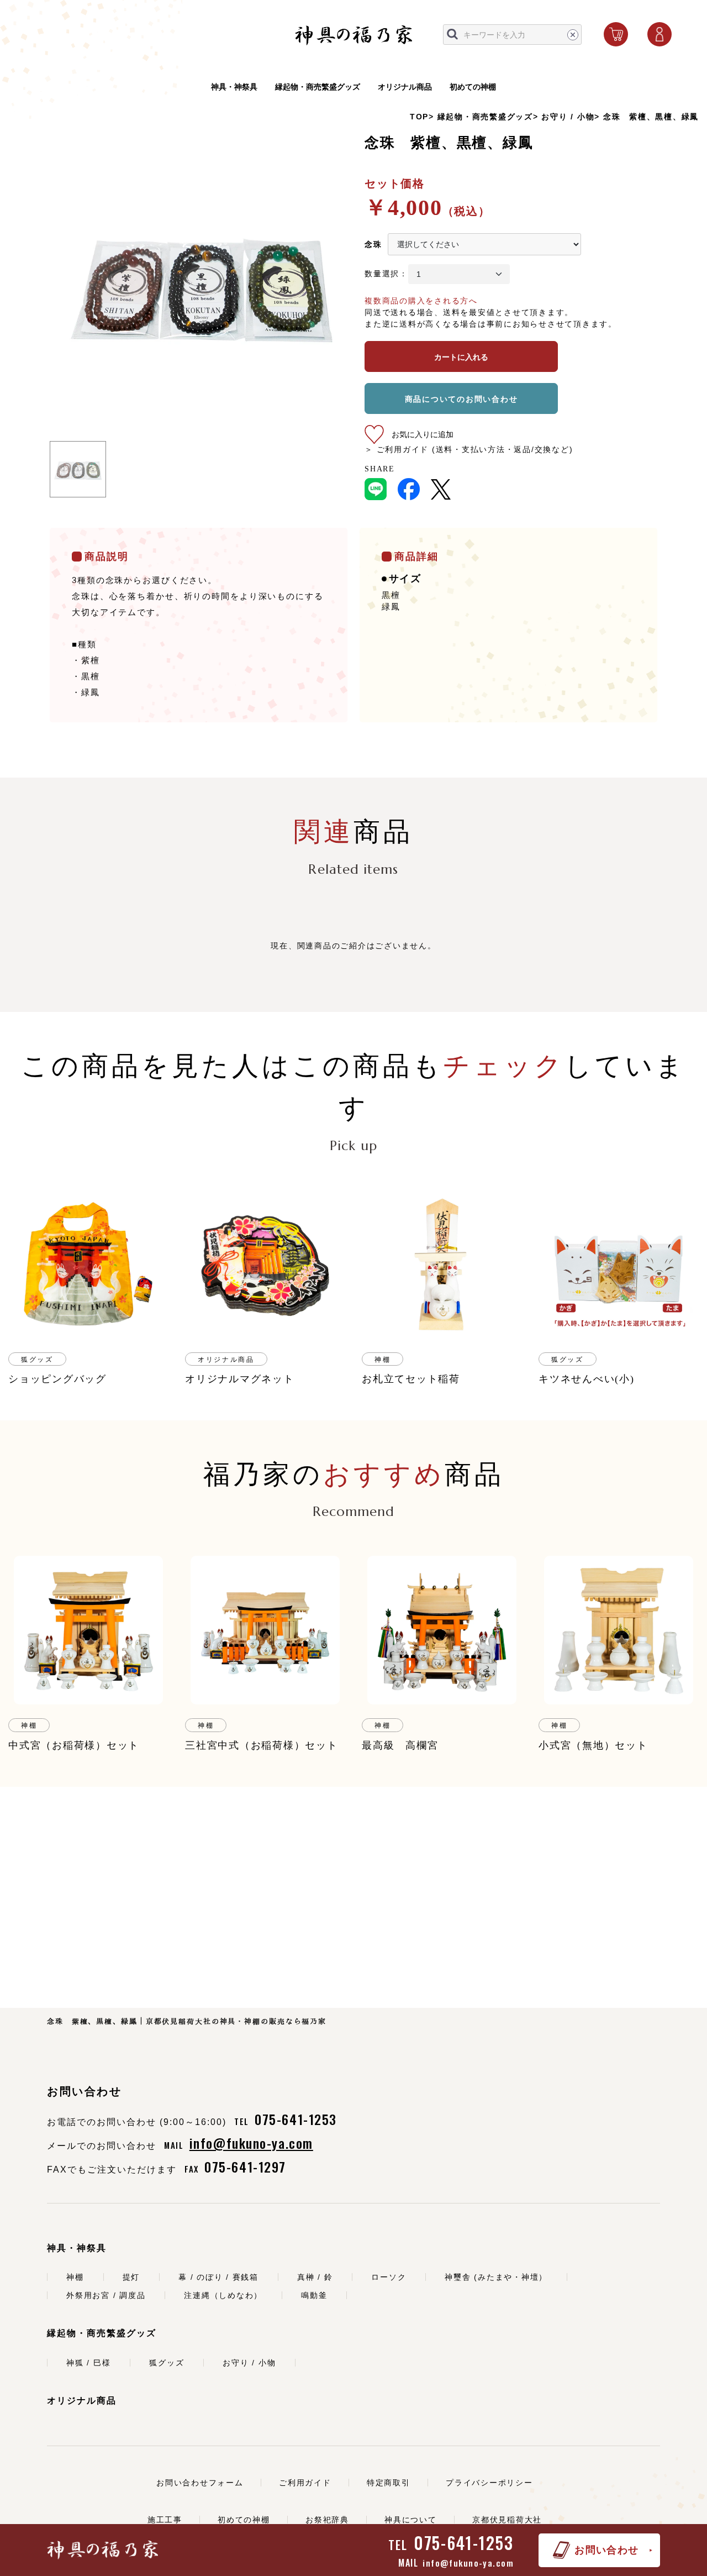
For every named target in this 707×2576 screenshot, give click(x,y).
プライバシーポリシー (489, 2483)
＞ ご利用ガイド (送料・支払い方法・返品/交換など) (469, 449)
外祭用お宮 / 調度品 (106, 2295)
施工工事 (165, 2520)
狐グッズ (167, 2363)
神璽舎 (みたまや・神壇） (496, 2277)
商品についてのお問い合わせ (461, 399)
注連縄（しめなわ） (223, 2295)
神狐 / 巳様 (88, 2363)
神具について (411, 2520)
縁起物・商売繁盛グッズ (318, 87)
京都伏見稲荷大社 (507, 2520)
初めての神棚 (473, 87)
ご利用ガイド (305, 2483)
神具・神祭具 (234, 87)
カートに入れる (461, 357)
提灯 (131, 2277)
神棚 (75, 2277)
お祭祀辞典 (327, 2520)
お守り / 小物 (568, 117)
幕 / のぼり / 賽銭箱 (218, 2277)
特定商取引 (389, 2483)
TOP (419, 117)
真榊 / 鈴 (315, 2277)
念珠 (373, 244)
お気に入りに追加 (423, 434)
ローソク (389, 2277)
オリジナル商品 (405, 87)
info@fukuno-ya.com (468, 2563)
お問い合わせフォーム (200, 2483)
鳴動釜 (314, 2295)
